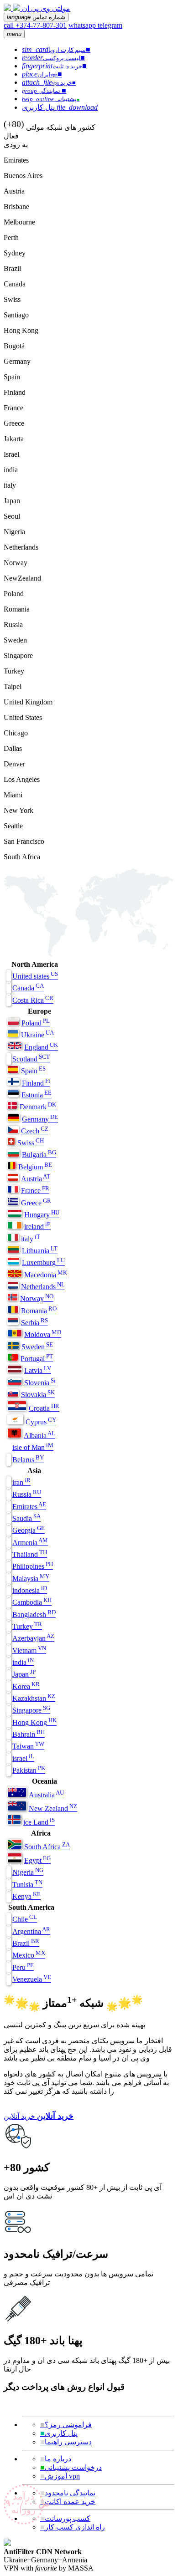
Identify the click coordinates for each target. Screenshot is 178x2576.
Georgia (29, 1530)
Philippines (33, 1566)
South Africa (47, 1847)
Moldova (43, 1334)
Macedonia (46, 1275)
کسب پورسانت (65, 2518)
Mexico (29, 1955)
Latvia (38, 1370)
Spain (33, 1071)
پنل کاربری (59, 2433)
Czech (35, 1131)
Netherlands (43, 1287)
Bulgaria (39, 1155)
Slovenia (40, 1383)
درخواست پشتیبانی (71, 2467)
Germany (40, 1119)
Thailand (30, 1554)
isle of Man (33, 1447)
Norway (37, 1298)
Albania (39, 1436)
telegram (110, 25)
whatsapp (83, 25)
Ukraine (37, 1035)
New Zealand (53, 1808)
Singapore (31, 1710)
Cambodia (32, 1602)
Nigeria (28, 1872)
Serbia (34, 1323)
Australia (46, 1795)
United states (35, 976)
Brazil (26, 1943)
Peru (23, 1967)
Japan (24, 1674)
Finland (36, 1083)
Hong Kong (34, 1722)
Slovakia (38, 1395)
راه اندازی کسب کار (73, 2527)
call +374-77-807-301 (35, 25)
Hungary (42, 1215)
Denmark (38, 1107)
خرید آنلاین (19, 2116)
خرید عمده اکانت (68, 2502)
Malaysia (31, 1579)
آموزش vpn (60, 2476)
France (35, 1191)
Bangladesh (34, 1614)
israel (23, 1758)
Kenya (26, 1896)
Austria (36, 1179)
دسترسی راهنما (66, 2442)
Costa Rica (33, 1000)
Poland (36, 1023)
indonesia (30, 1590)
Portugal (37, 1359)
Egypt (37, 1860)
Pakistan (29, 1770)
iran (21, 1482)
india (23, 1662)
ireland (37, 1227)
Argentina (31, 1931)
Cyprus (41, 1422)
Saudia (26, 1518)
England (41, 1047)
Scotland (31, 1059)
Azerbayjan (33, 1638)
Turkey (27, 1626)
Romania (39, 1311)
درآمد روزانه (25, 2503)
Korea (26, 1686)
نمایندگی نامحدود (68, 2493)
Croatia (44, 1408)
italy (31, 1239)
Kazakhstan (34, 1698)
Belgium (35, 1167)
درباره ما (56, 2459)
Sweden (37, 1347)
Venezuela (32, 1979)
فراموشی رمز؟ (66, 2425)
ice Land (39, 1822)
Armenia (30, 1543)
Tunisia (27, 1885)
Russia (27, 1494)
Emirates (29, 1507)
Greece (36, 1203)
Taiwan (28, 1746)
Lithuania (40, 1251)
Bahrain (29, 1734)
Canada (28, 988)
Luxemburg (43, 1262)
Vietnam (29, 1650)
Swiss (31, 1143)
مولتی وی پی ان (46, 8)
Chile (25, 1919)
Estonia (37, 1095)
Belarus (28, 1460)
